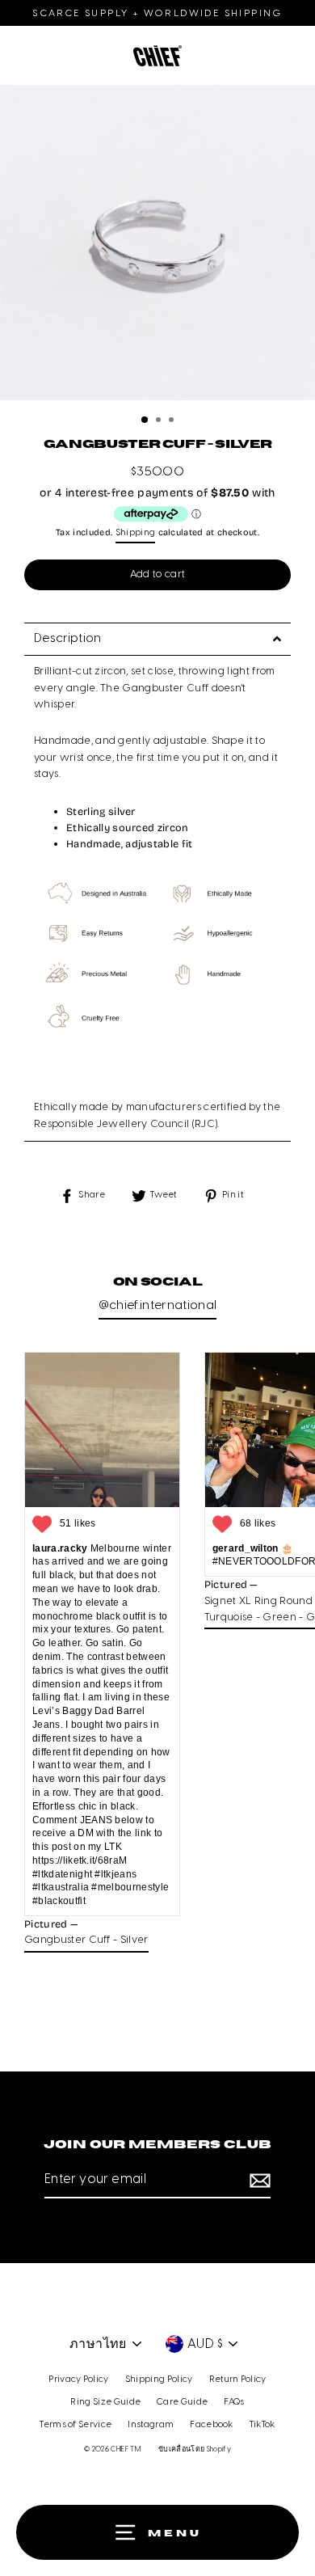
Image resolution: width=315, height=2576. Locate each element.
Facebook (212, 2425)
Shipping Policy (159, 2380)
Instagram (151, 2425)
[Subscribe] (258, 2181)
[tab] (157, 639)
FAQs (234, 2402)
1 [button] (145, 420)
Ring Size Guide (105, 2402)
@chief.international (157, 1306)
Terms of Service (76, 2425)
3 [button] (173, 421)
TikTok (262, 2425)
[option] (157, 247)
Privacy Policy (78, 2380)
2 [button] (160, 421)
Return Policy (238, 2380)
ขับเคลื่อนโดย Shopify (195, 2449)
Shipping (136, 533)
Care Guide (182, 2402)
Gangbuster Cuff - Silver (86, 1940)
